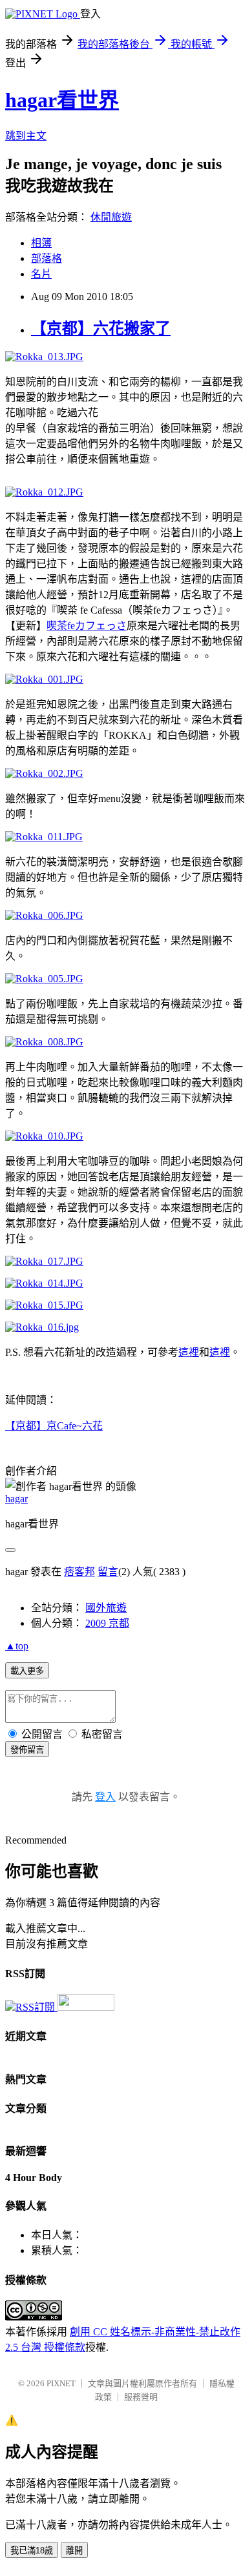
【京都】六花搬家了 (101, 328)
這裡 (189, 1352)
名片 (41, 274)
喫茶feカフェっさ (87, 626)
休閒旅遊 (111, 217)
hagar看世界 (62, 100)
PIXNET (61, 2383)
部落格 (47, 258)
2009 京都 (107, 1623)
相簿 (41, 243)
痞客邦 (79, 1572)
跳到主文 (26, 136)
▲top (17, 1646)
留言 (108, 1572)
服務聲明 (141, 2397)
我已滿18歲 (32, 2551)
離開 (74, 2551)
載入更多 (27, 1671)
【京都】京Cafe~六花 (54, 1426)
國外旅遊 (106, 1608)
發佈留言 (27, 1750)
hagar (16, 1499)
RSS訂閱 (37, 2007)
